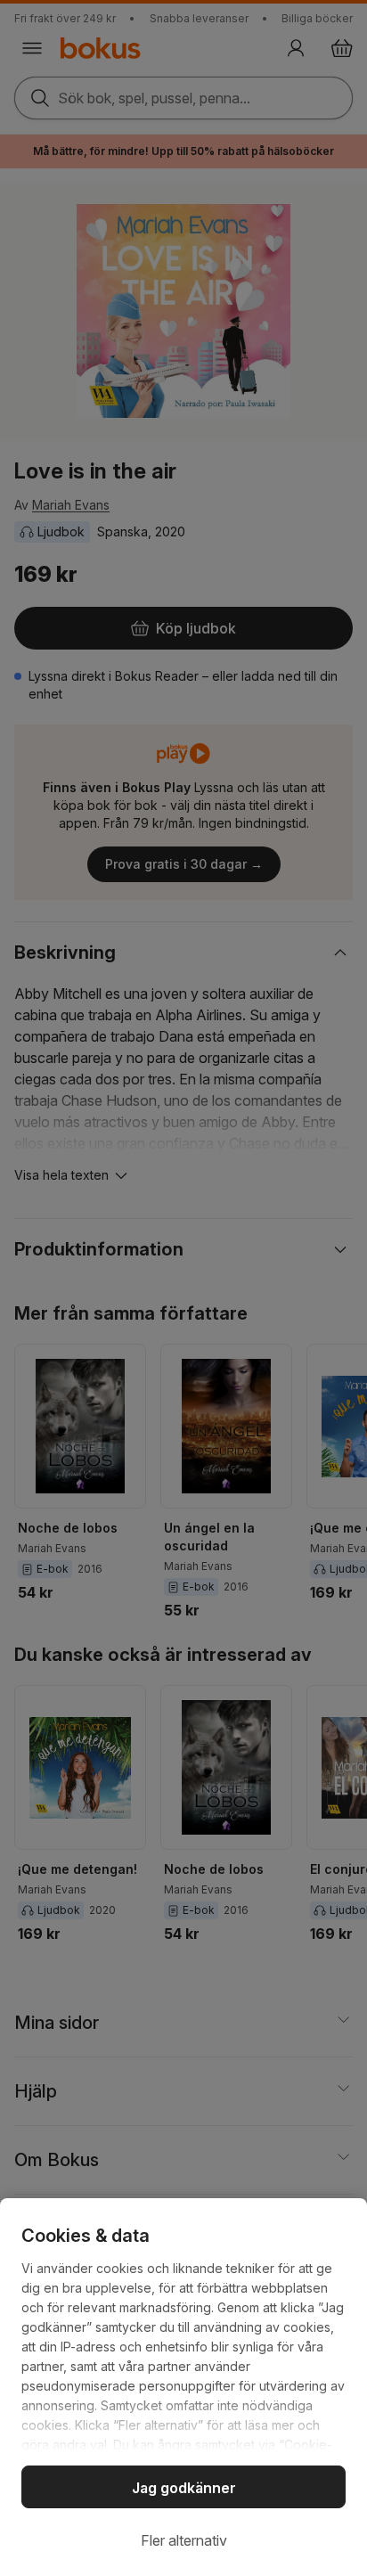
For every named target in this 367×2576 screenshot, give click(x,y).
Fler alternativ (184, 2540)
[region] (183, 2387)
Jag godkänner (184, 2488)
